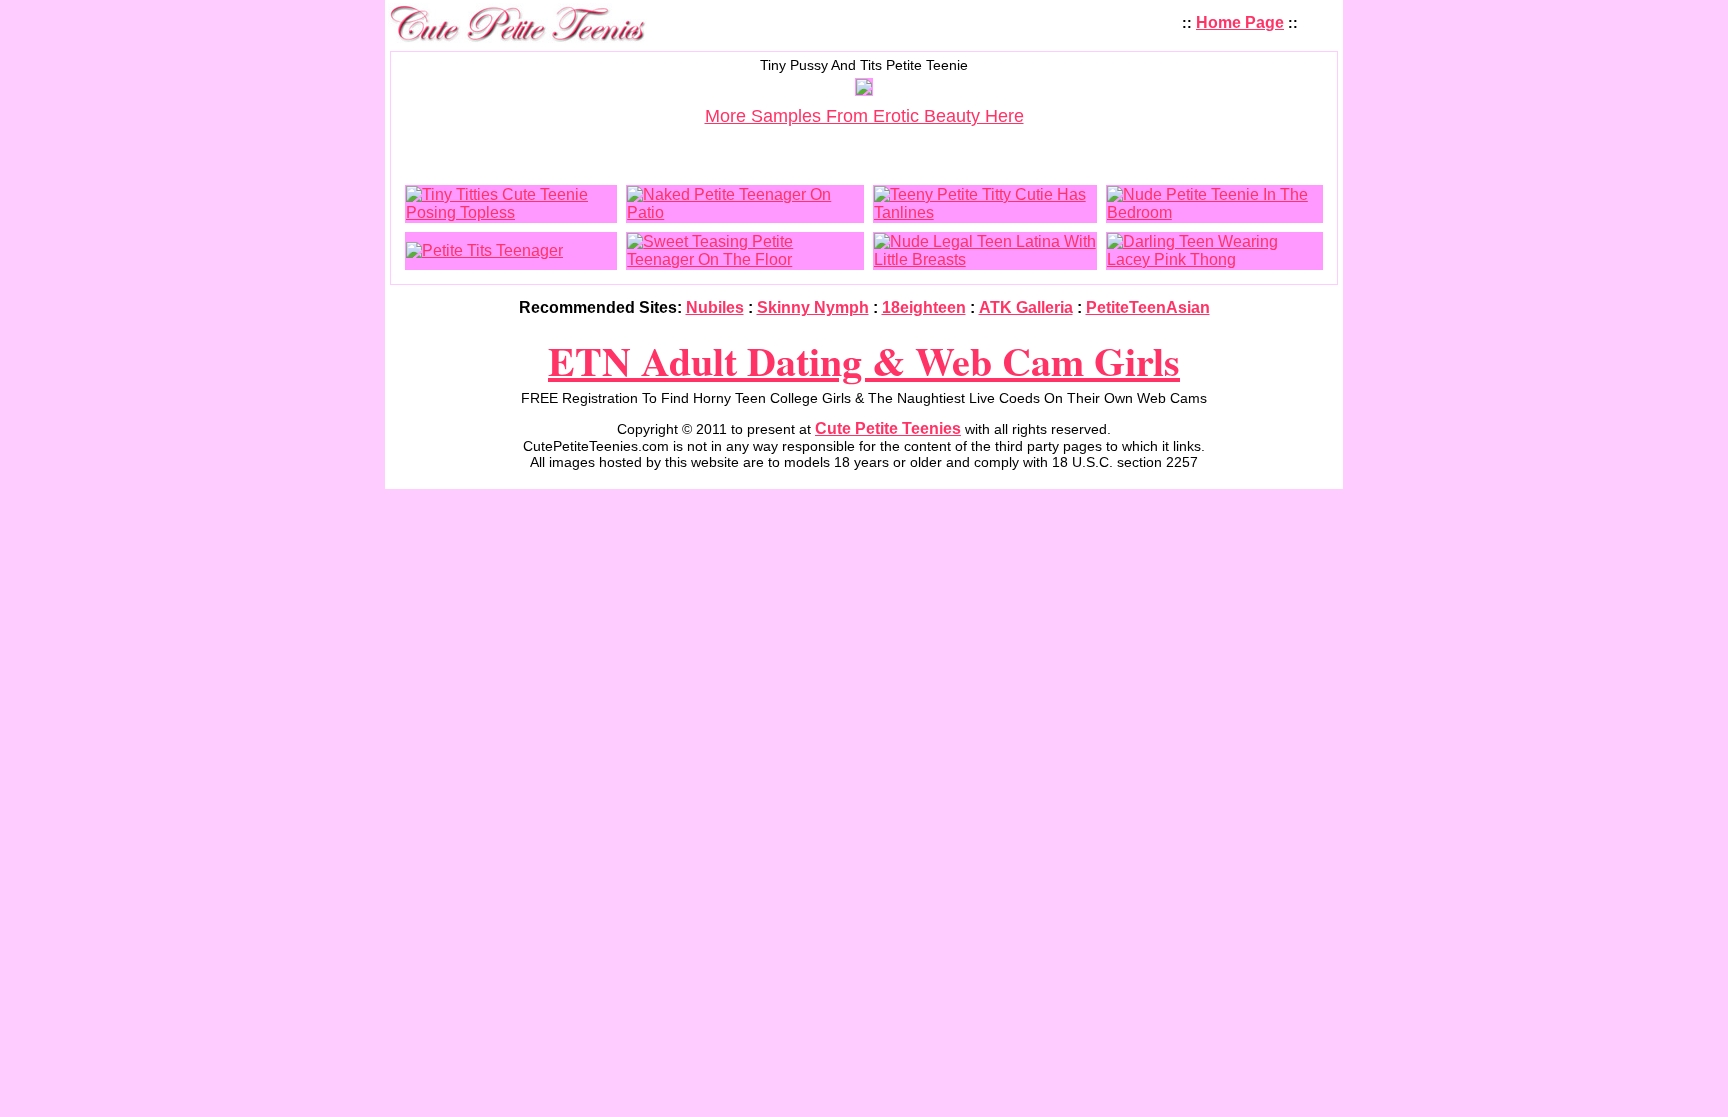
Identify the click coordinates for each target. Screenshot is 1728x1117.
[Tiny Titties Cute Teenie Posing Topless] (511, 212)
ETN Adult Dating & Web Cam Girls (864, 360)
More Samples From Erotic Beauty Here (864, 116)
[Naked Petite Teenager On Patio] (744, 212)
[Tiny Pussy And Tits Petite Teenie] (864, 89)
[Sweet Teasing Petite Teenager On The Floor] (744, 259)
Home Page (1240, 22)
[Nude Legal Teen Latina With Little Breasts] (985, 259)
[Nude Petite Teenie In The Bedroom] (1214, 212)
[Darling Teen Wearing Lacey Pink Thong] (1214, 259)
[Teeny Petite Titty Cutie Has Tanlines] (985, 212)
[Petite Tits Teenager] (484, 250)
